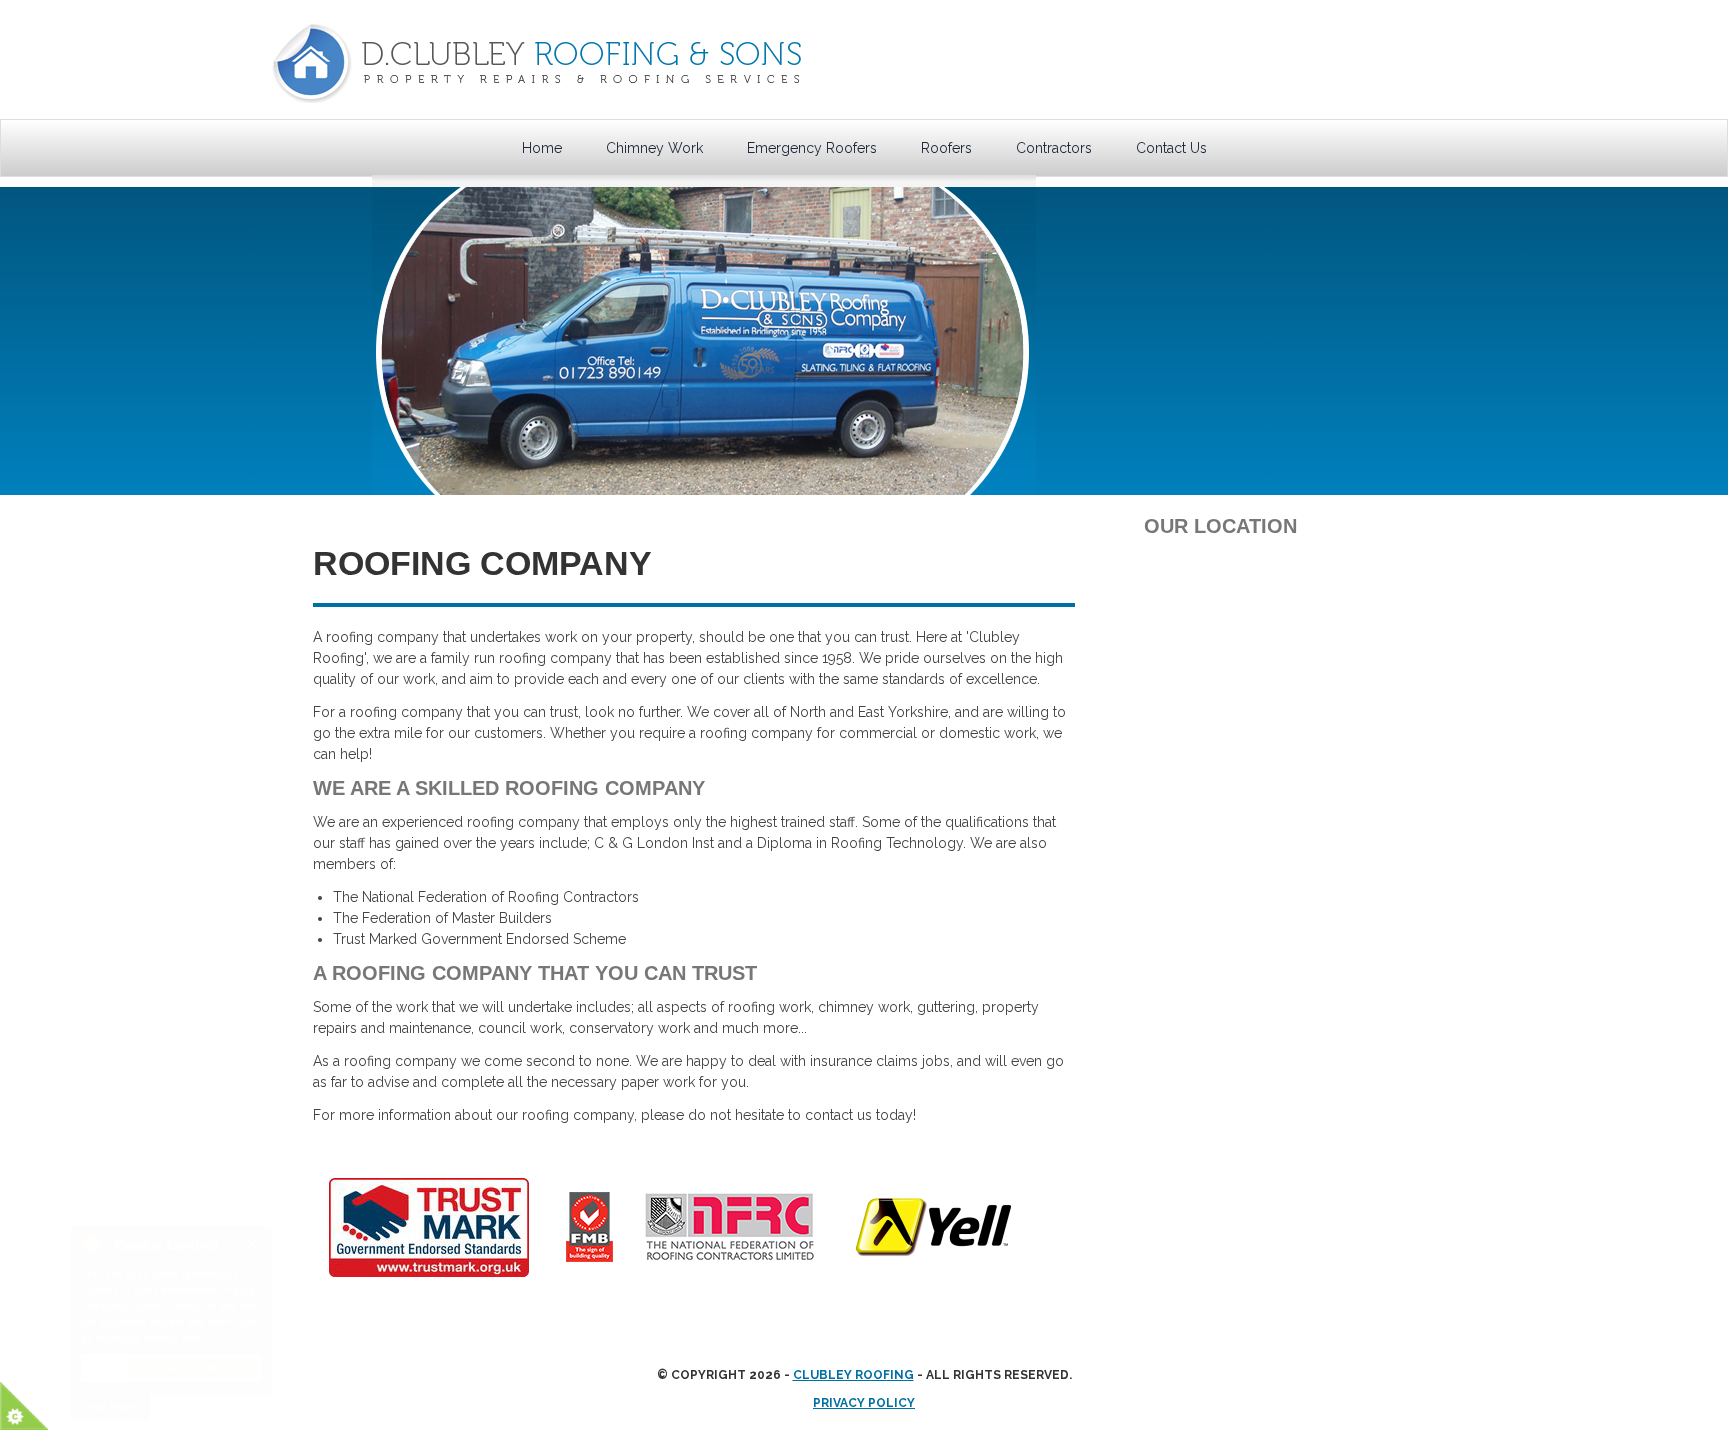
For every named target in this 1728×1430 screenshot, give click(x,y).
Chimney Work (654, 148)
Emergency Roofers (812, 148)
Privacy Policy (864, 1403)
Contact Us (1171, 148)
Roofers (946, 148)
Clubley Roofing (853, 1375)
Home (542, 148)
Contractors (1054, 148)
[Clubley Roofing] (537, 67)
